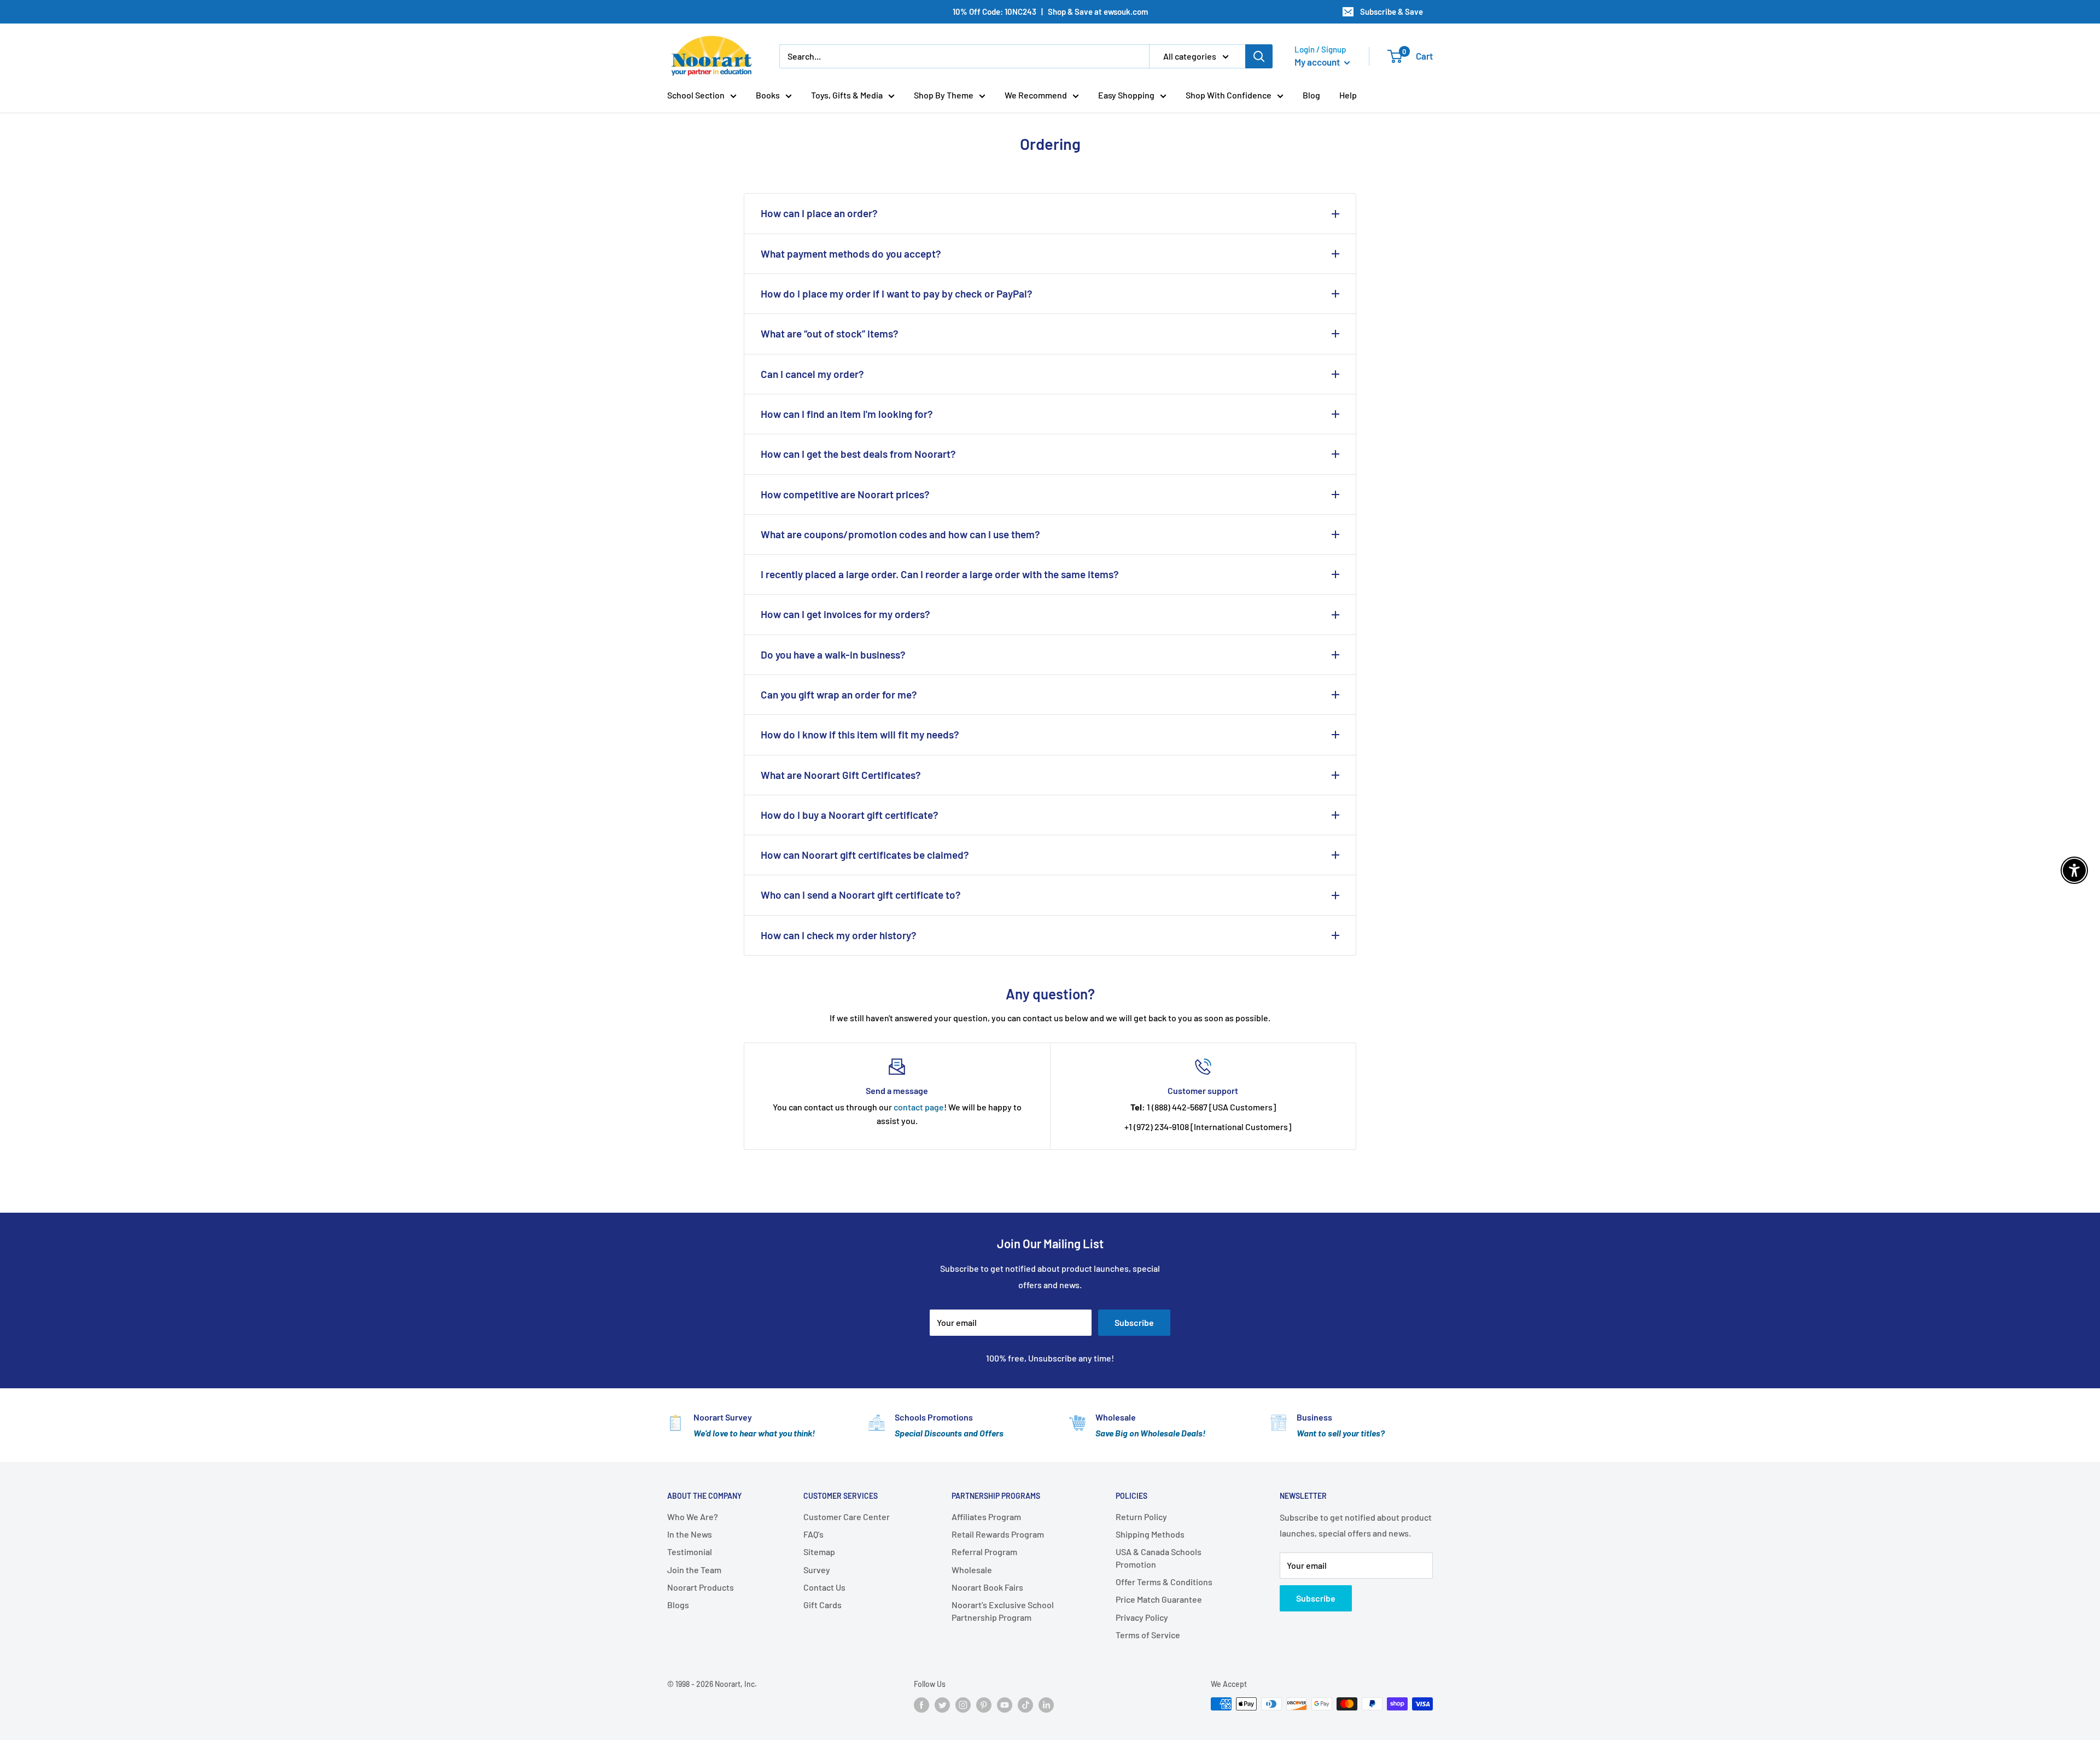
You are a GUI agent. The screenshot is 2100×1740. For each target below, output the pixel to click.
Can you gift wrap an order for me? (839, 694)
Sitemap (819, 1552)
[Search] (1259, 56)
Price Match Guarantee (1159, 1599)
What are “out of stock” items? (830, 333)
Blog (1311, 95)
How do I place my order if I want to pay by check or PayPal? (897, 293)
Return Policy (1141, 1517)
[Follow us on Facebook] (921, 1705)
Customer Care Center (847, 1517)
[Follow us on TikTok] (1025, 1705)
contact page (919, 1107)
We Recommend (1036, 95)
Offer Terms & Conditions (1164, 1582)
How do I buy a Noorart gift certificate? (850, 815)
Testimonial (690, 1552)
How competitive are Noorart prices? (845, 494)
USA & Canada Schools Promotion (1159, 1558)
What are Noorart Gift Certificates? (841, 775)
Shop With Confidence (1229, 95)
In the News (690, 1534)
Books (768, 95)
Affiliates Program (986, 1517)
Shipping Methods (1150, 1534)
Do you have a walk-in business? (833, 654)
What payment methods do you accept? (851, 254)
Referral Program (984, 1552)
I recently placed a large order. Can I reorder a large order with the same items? (940, 574)
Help (1348, 95)
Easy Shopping (1126, 95)
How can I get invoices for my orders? (845, 614)
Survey (817, 1570)
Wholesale (972, 1570)
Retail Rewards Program (998, 1534)
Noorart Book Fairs (987, 1587)
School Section (696, 95)
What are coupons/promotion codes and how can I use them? (900, 534)
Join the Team (694, 1570)
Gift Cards (822, 1605)
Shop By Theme (944, 95)
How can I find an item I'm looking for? (847, 414)
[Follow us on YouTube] (1005, 1705)
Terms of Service (1148, 1635)
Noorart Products (701, 1587)
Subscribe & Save (1392, 11)
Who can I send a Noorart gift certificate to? (861, 895)
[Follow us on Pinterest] (984, 1705)
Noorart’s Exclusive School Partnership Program (1003, 1611)
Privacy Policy (1142, 1617)
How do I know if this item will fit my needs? (860, 734)
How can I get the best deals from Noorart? (858, 454)
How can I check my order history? (839, 935)
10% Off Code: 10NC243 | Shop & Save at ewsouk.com (1050, 11)
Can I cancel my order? (812, 374)
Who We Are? (693, 1517)
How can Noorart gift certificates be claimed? (865, 855)
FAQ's (813, 1534)
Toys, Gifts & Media (847, 95)
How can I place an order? (819, 213)
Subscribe (1134, 1322)
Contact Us (824, 1587)
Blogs (678, 1605)
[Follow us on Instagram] (963, 1705)
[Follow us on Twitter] (942, 1705)
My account (1318, 62)
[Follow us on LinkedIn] (1046, 1705)
